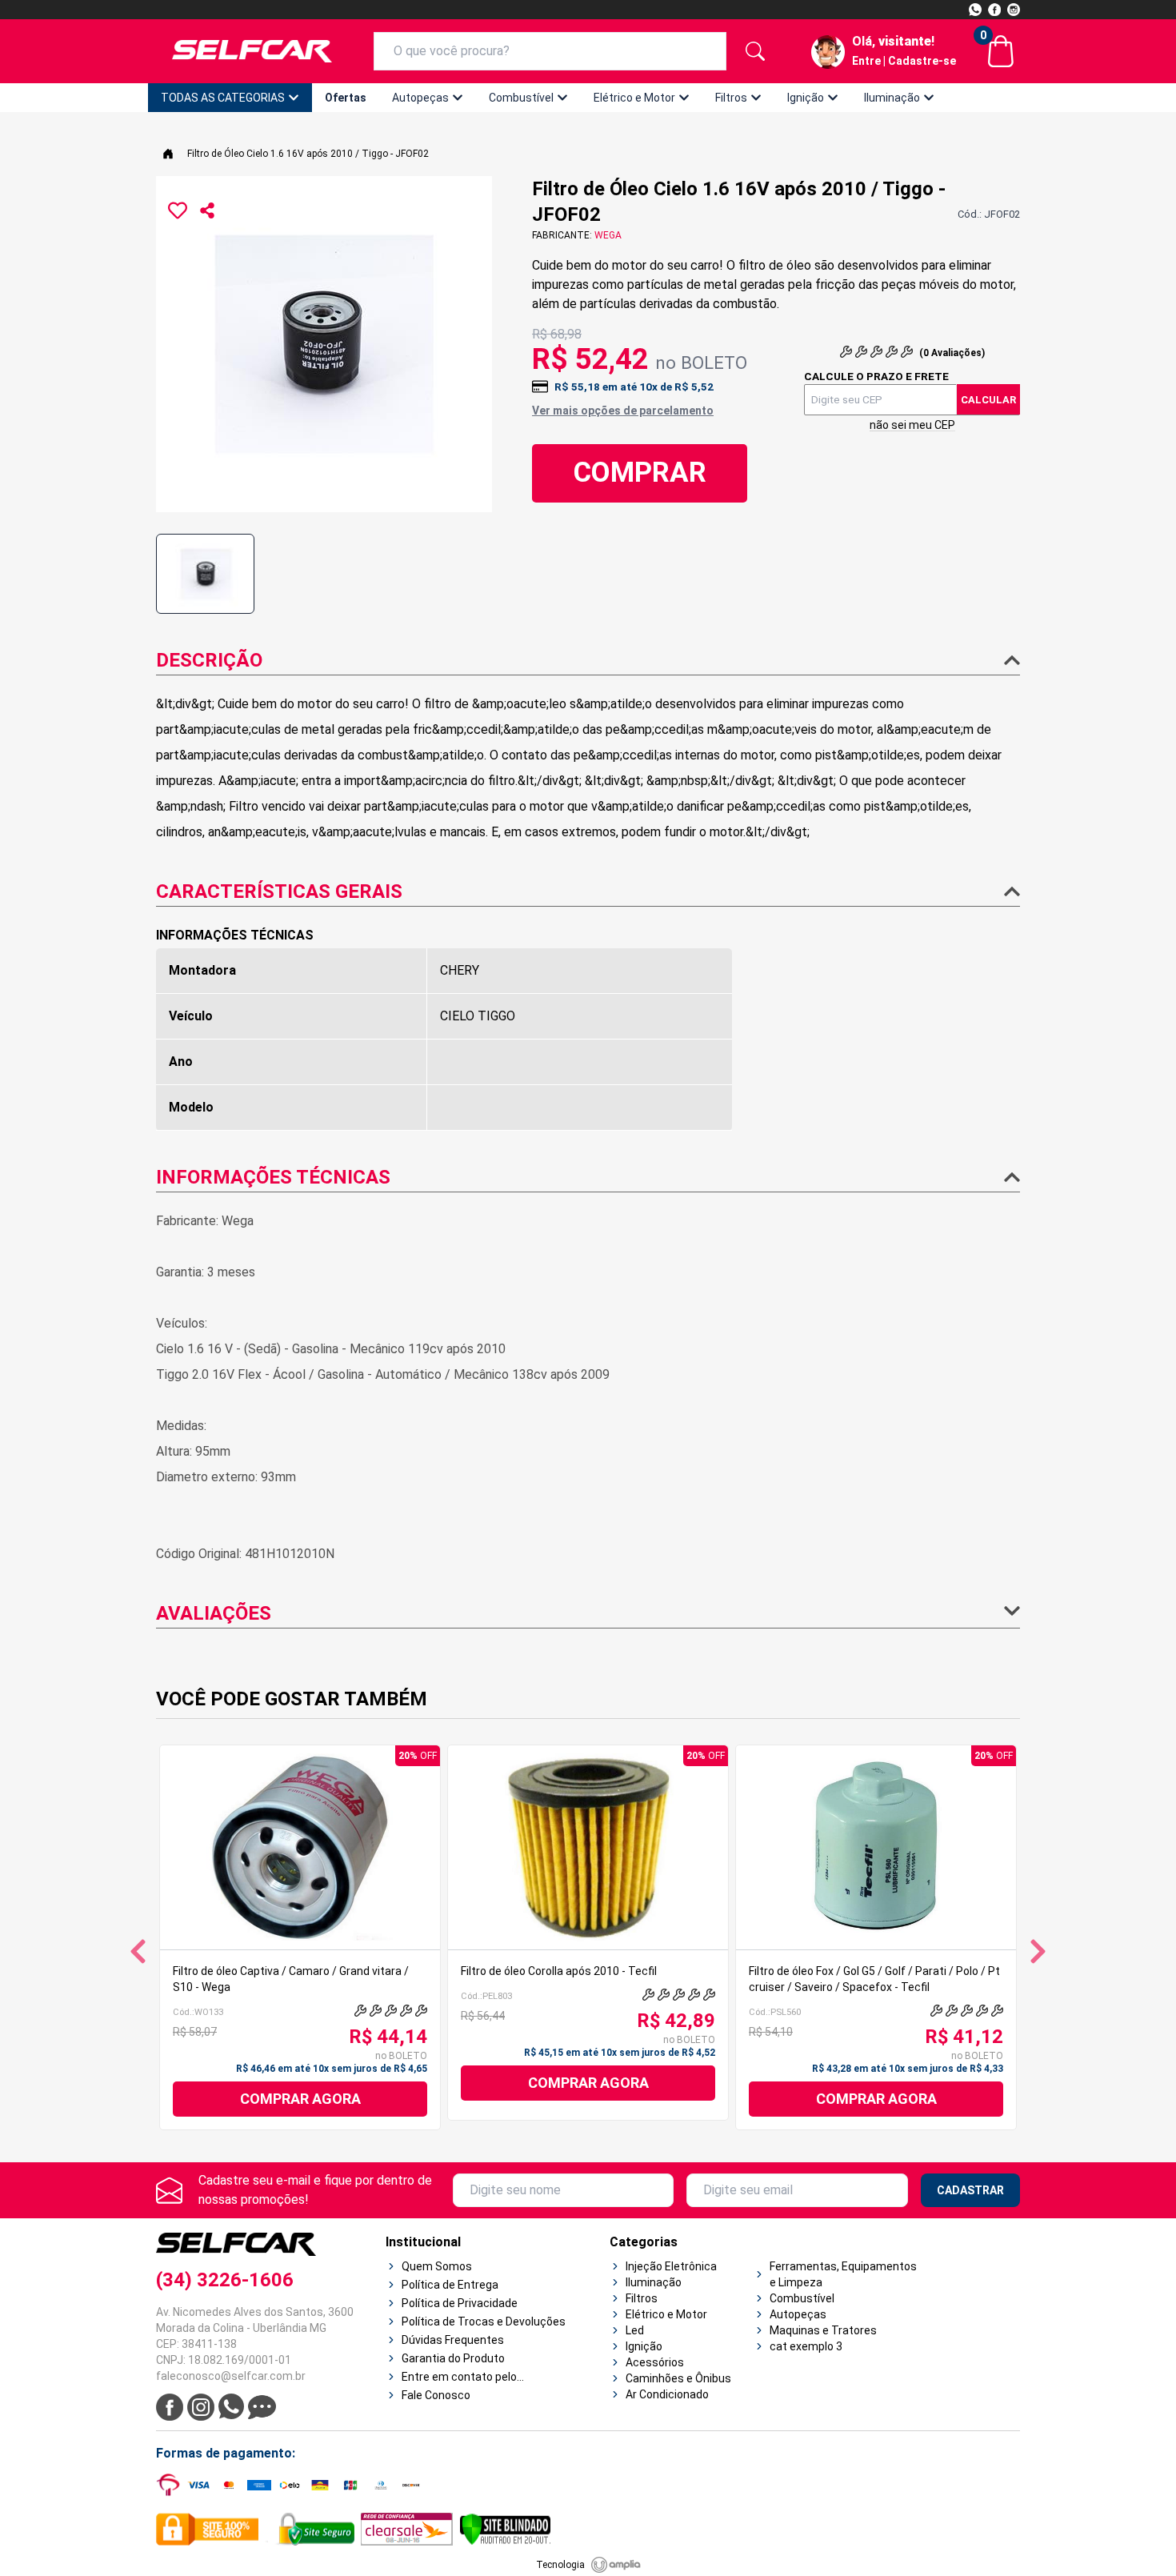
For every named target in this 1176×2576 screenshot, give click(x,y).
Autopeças (420, 98)
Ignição (806, 98)
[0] (1001, 51)
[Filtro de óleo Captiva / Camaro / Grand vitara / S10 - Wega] (300, 1847)
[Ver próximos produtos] (1038, 1951)
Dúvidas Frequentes (453, 2340)
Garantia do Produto (453, 2358)
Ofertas (346, 98)
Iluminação (892, 98)
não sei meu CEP (912, 425)
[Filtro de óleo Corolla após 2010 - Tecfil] (588, 1847)
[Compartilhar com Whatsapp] (207, 210)
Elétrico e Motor (634, 98)
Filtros (731, 98)
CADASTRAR (970, 2190)
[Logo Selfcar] (252, 51)
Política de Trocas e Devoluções (484, 2322)
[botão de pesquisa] (755, 51)
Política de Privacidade (460, 2303)
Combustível (521, 98)
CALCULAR (988, 400)
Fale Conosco (436, 2395)
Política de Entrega (450, 2285)
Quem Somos (437, 2266)
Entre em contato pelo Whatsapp (459, 2378)
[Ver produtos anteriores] (138, 1951)
